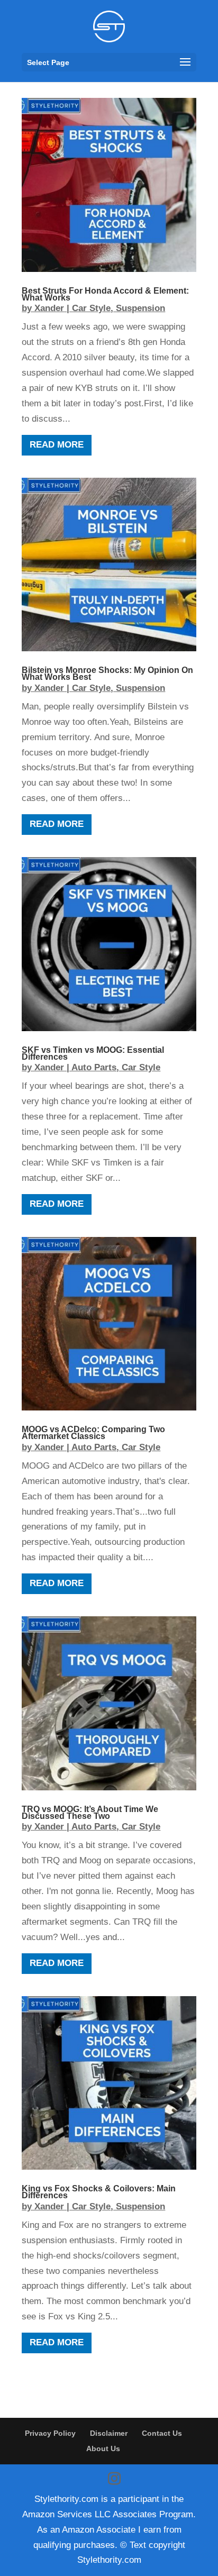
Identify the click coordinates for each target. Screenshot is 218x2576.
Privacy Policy (50, 2433)
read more (57, 445)
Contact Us (162, 2433)
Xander (49, 308)
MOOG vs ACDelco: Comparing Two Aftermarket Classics (93, 1433)
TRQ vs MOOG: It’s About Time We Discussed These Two (90, 1813)
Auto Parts (94, 1067)
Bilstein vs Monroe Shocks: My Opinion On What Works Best (107, 673)
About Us (103, 2448)
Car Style (91, 308)
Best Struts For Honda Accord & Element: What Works (105, 294)
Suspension (140, 308)
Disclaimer (109, 2433)
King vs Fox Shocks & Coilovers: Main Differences (99, 2192)
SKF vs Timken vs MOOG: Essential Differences (93, 1053)
